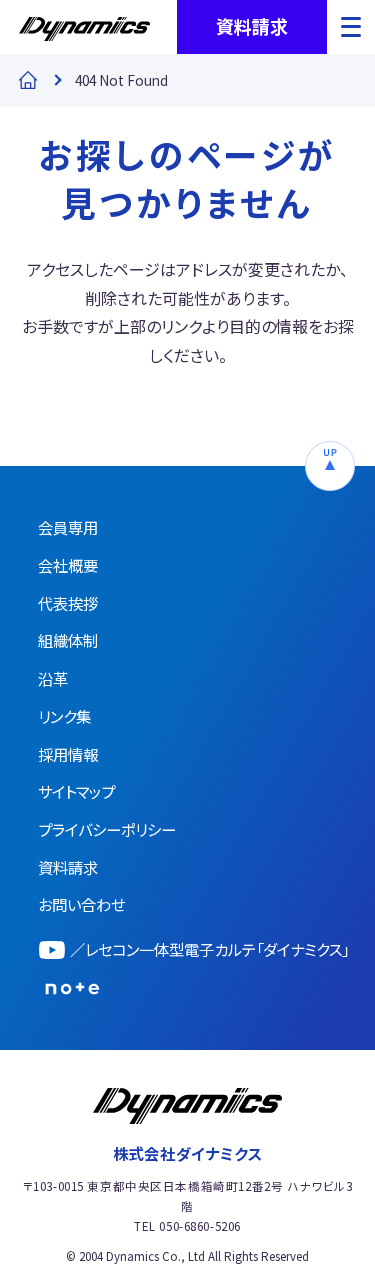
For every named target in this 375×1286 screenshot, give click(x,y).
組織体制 (68, 640)
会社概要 (68, 565)
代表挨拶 (68, 603)
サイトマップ (76, 791)
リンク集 (64, 716)
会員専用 (68, 527)
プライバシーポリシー (107, 829)
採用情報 (68, 754)
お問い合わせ (81, 904)
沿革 (53, 678)
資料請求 (252, 26)
